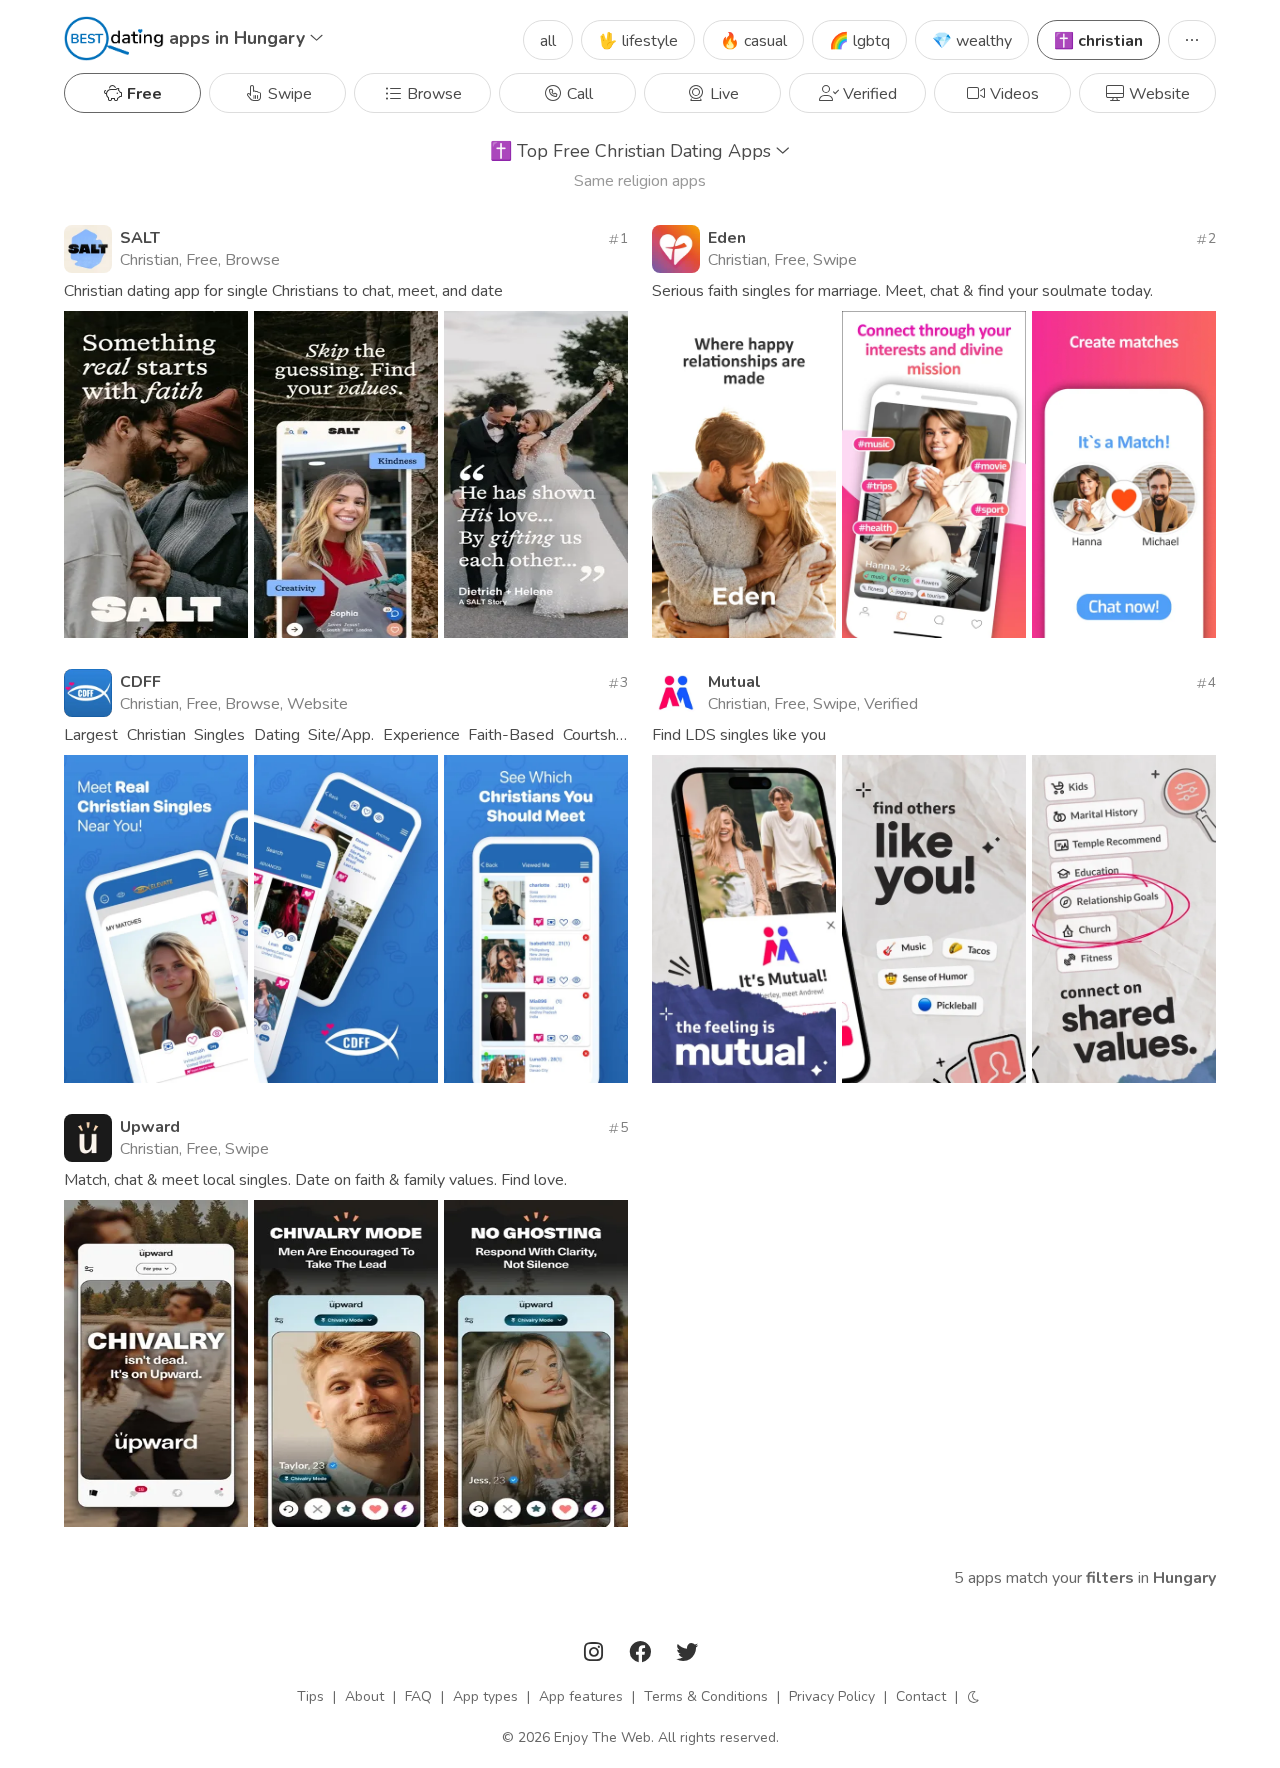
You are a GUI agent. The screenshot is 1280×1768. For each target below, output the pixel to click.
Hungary (1184, 1578)
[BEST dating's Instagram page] (596, 1655)
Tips (310, 1696)
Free (142, 94)
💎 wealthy (972, 41)
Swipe (288, 94)
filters (1110, 1578)
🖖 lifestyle (638, 41)
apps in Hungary (239, 38)
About (364, 1696)
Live (722, 94)
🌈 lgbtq (859, 41)
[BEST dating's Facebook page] (642, 1655)
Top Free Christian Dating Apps (633, 151)
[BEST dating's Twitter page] (687, 1655)
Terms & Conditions (706, 1696)
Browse (432, 94)
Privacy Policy (832, 1696)
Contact (921, 1696)
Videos (1012, 94)
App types (485, 1696)
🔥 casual (753, 41)
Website (1157, 94)
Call (578, 94)
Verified (868, 94)
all (548, 41)
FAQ (418, 1696)
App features (581, 1696)
